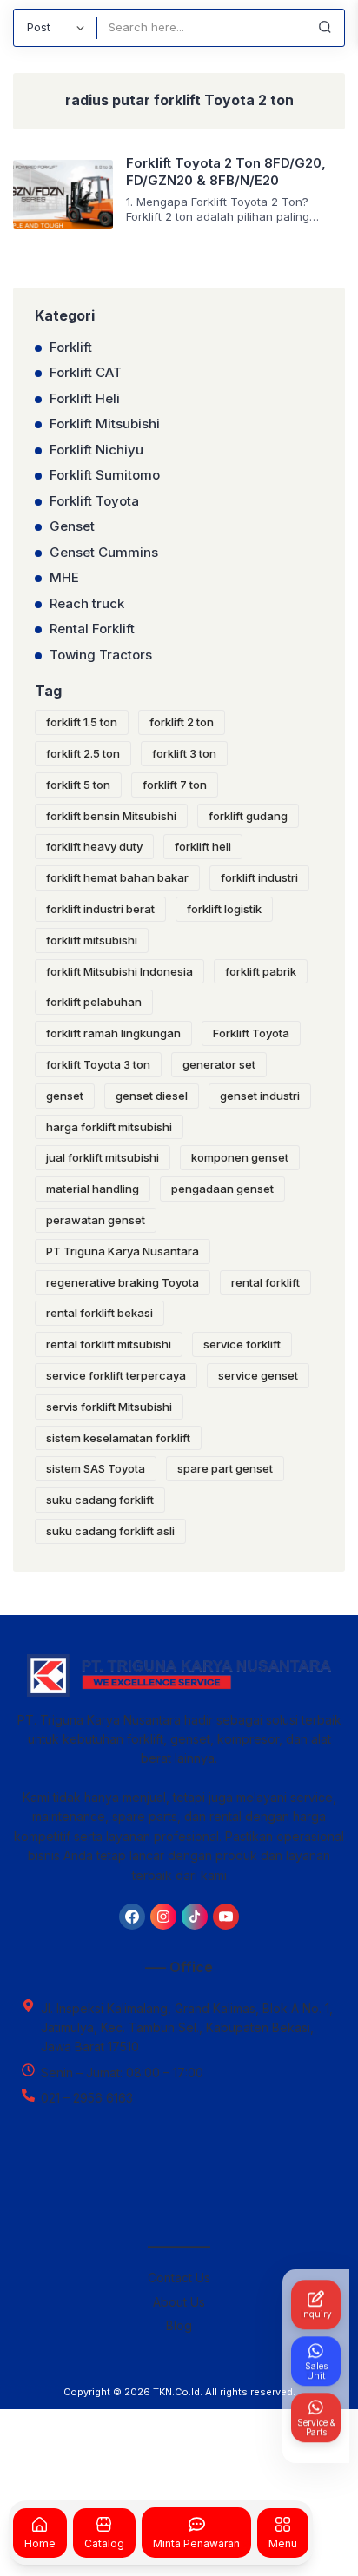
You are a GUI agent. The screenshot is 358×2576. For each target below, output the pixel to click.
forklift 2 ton (182, 722)
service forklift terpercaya (116, 1375)
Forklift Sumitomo (105, 475)
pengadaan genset (222, 1189)
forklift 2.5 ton (83, 753)
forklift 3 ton (184, 753)
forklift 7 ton (175, 785)
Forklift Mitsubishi (105, 424)
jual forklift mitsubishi (103, 1157)
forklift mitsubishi (92, 940)
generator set (219, 1064)
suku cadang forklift (100, 1500)
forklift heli (203, 846)
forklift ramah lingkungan (113, 1033)
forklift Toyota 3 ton (98, 1064)
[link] (132, 1917)
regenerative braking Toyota (123, 1282)
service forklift (242, 1344)
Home (40, 2543)
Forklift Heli (85, 398)
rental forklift (265, 1282)
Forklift (71, 347)
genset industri (260, 1096)
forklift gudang (248, 816)
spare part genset (225, 1468)
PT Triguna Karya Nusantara (123, 1251)
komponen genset (240, 1157)
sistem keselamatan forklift (118, 1438)
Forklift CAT (86, 372)
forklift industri (259, 877)
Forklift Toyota (94, 501)
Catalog (104, 2543)
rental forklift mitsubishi (109, 1344)
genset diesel (152, 1096)
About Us (179, 2302)
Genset (72, 526)
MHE (64, 577)
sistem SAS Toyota (96, 1468)
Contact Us (179, 2278)
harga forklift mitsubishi (109, 1127)
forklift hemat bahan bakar (117, 877)
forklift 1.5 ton (82, 722)
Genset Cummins (104, 552)
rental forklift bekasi (99, 1313)
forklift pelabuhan (94, 1002)
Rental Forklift (92, 629)
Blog (179, 2325)
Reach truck (87, 603)
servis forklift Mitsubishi (109, 1407)
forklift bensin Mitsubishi (111, 816)
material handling (93, 1189)
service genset (258, 1375)
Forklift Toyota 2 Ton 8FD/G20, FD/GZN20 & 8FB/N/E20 (226, 172)
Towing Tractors (101, 655)
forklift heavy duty (94, 846)
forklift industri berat (100, 909)
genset (65, 1096)
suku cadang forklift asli (110, 1531)
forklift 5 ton (78, 785)
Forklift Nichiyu (96, 450)
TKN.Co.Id (176, 2392)
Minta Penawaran (196, 2543)
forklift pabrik (261, 971)
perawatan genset (96, 1220)
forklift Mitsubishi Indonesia (119, 971)
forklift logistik (224, 909)
